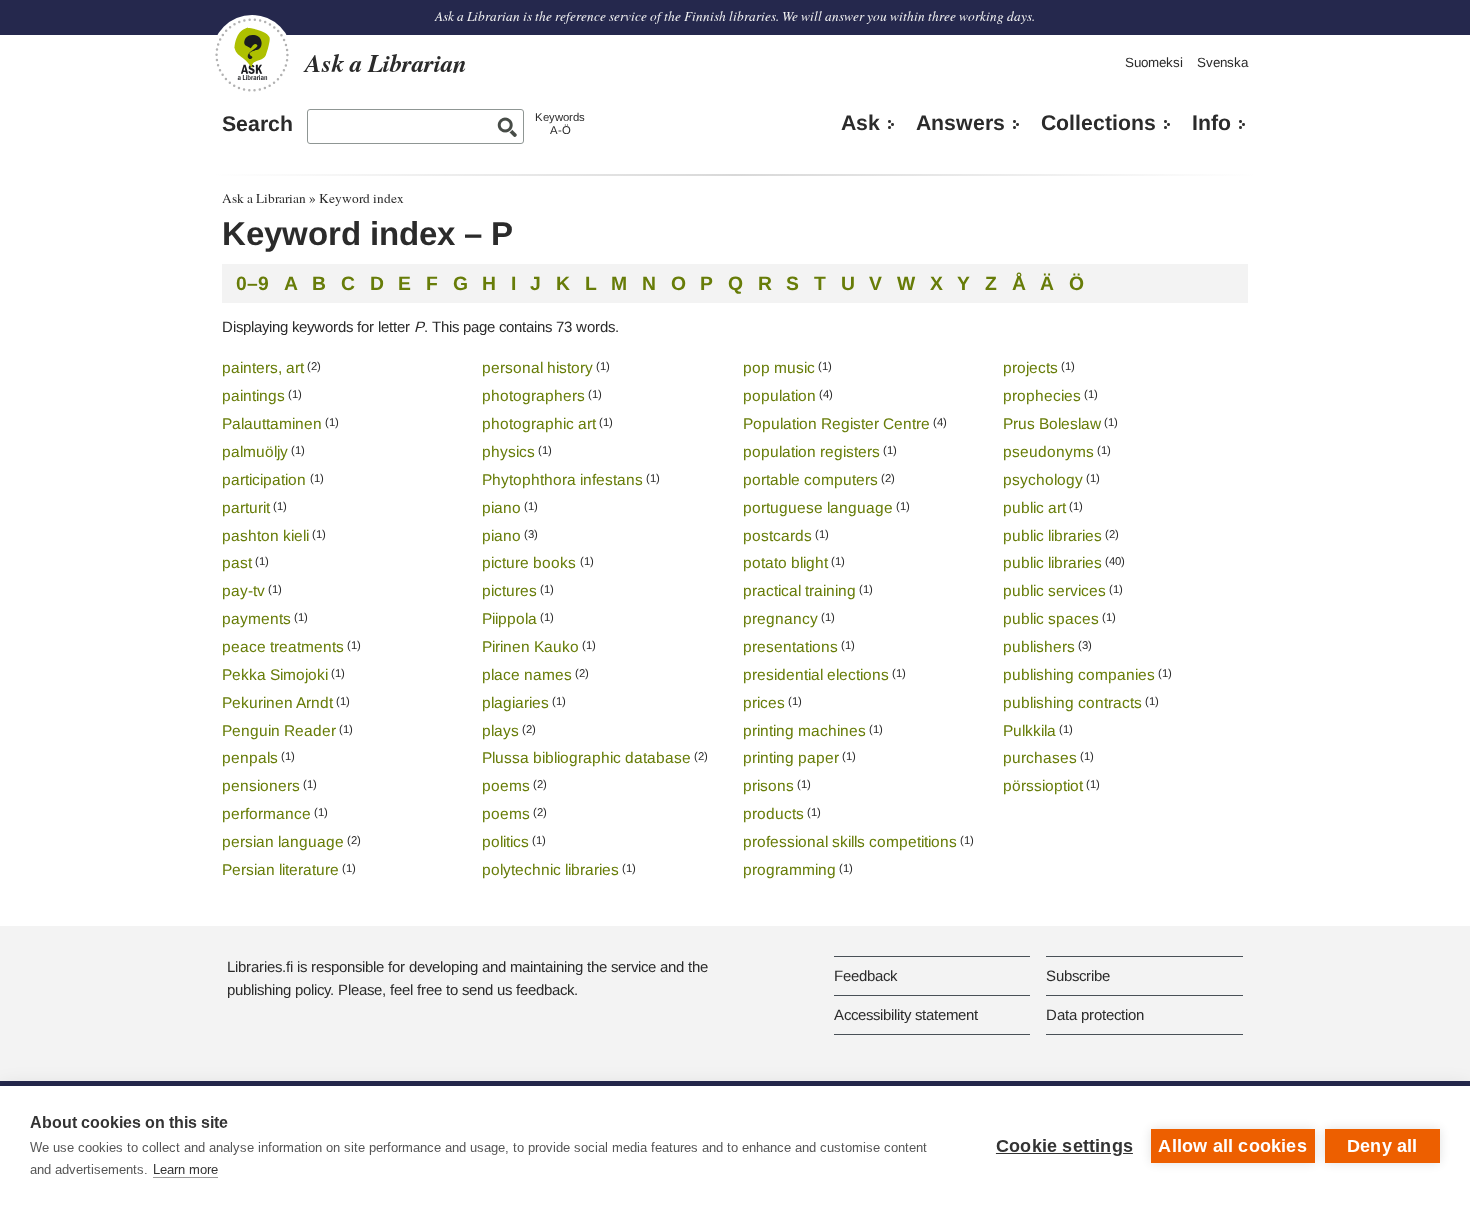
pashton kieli (265, 535)
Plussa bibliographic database (586, 757)
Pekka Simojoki (275, 674)
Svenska (1222, 62)
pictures (509, 590)
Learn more (185, 1169)
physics (508, 451)
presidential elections (816, 674)
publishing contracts (1072, 702)
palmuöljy (255, 451)
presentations (790, 646)
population (779, 395)
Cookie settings (1064, 1146)
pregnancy (780, 618)
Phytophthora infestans (562, 479)
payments (256, 618)
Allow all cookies (1232, 1146)
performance (266, 813)
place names (527, 674)
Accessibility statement (906, 1014)
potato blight (785, 562)
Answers (960, 123)
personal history (537, 367)
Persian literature (280, 869)
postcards (777, 535)
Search (257, 124)
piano (501, 507)
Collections (1098, 123)
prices (764, 702)
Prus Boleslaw (1052, 423)
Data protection (1095, 1014)
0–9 (252, 283)
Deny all (1382, 1146)
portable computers (810, 479)
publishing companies (1079, 674)
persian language (283, 841)
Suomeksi (1154, 62)
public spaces (1051, 618)
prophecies (1042, 395)
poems (506, 785)
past (237, 562)
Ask (860, 123)
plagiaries (515, 702)
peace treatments (283, 646)
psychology (1043, 479)
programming (789, 869)
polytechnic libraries (550, 869)
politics (505, 841)
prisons (768, 785)
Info (1211, 123)
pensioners (261, 785)
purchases (1040, 757)
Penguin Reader (279, 730)
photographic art (539, 423)
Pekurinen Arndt (277, 702)
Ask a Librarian (264, 198)
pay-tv (243, 590)
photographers (533, 395)
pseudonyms (1048, 451)
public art (1034, 507)
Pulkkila (1029, 730)
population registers (811, 451)
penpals (250, 757)
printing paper (791, 757)
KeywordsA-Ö (560, 123)
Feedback (865, 975)
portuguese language (818, 507)
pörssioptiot (1043, 785)
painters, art (263, 367)
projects (1030, 367)
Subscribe (1078, 975)
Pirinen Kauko (530, 646)
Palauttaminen (272, 423)
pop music (779, 367)
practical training (799, 590)
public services (1054, 590)
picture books (531, 562)
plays (500, 730)
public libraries (1052, 535)
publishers (1039, 646)
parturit (246, 507)
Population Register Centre (836, 423)
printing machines (804, 730)
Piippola (509, 618)
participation (266, 479)
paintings (253, 395)
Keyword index (361, 198)
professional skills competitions (850, 841)
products (773, 813)
